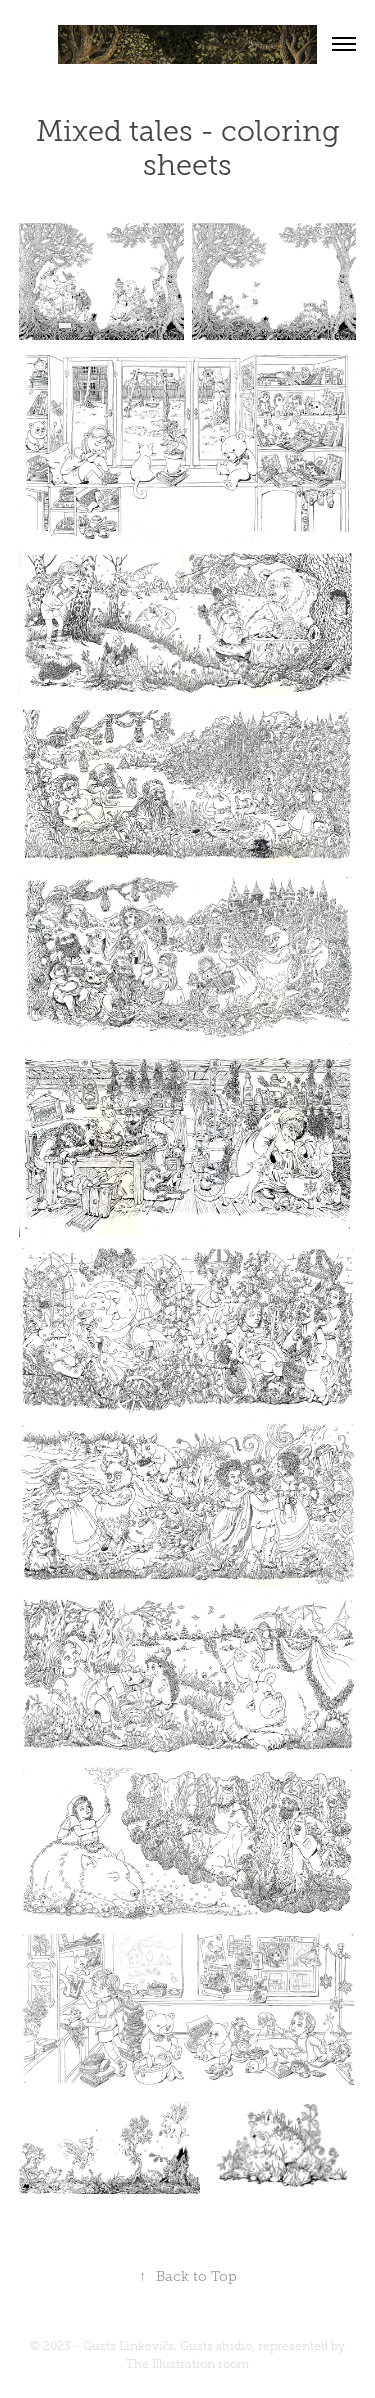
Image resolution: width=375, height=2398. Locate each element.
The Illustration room (187, 2364)
